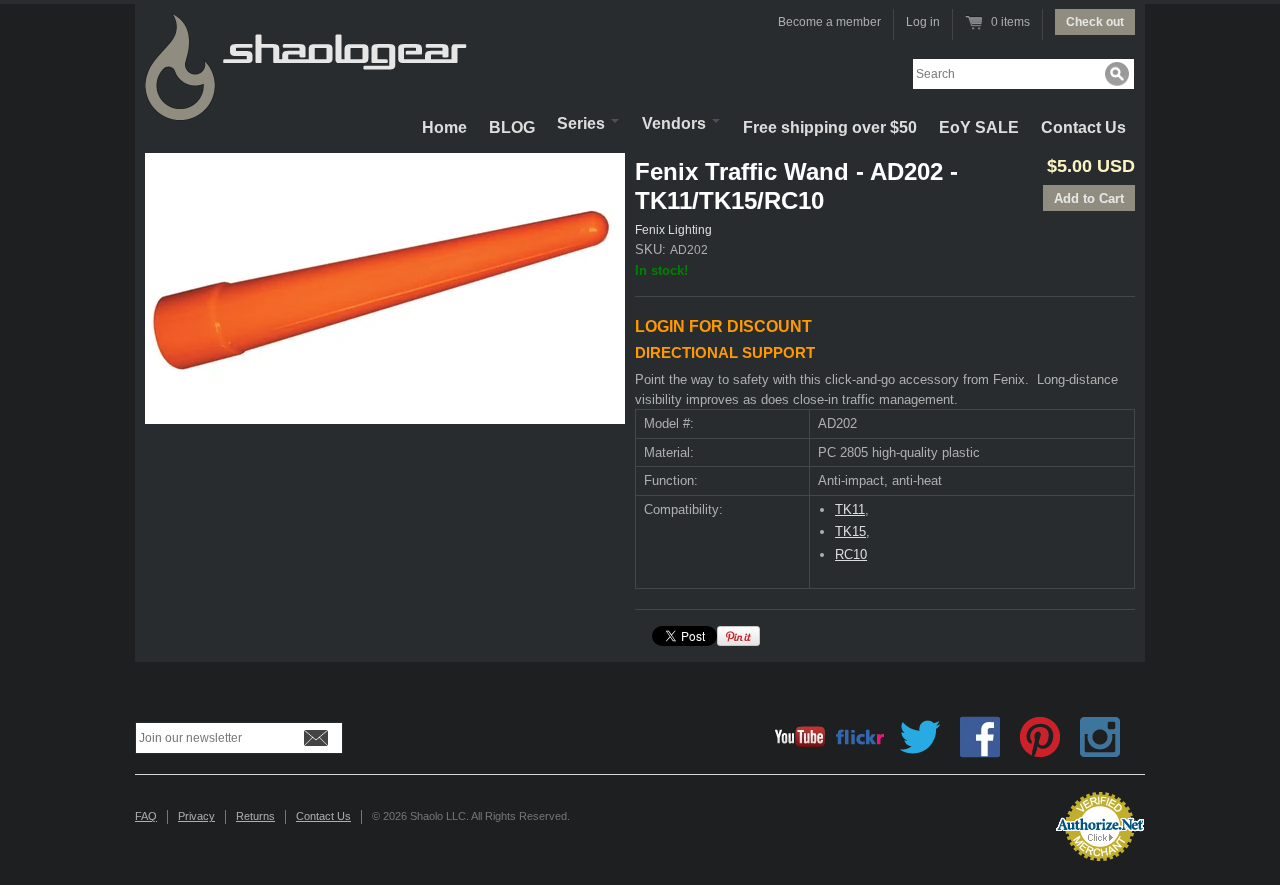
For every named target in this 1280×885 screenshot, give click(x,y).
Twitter (920, 737)
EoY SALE (979, 127)
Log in (923, 22)
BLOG (512, 127)
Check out (1095, 22)
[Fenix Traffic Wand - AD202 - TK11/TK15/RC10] (385, 288)
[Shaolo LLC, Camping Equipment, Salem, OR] (960, 818)
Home (444, 127)
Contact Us (1083, 127)
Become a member (829, 22)
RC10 (851, 554)
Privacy (196, 816)
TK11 (850, 509)
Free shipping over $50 (830, 127)
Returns (255, 816)
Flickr (860, 737)
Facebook (980, 737)
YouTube (800, 737)
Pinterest (1040, 737)
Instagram (1100, 737)
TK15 (850, 531)
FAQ (146, 816)
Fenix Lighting (673, 230)
